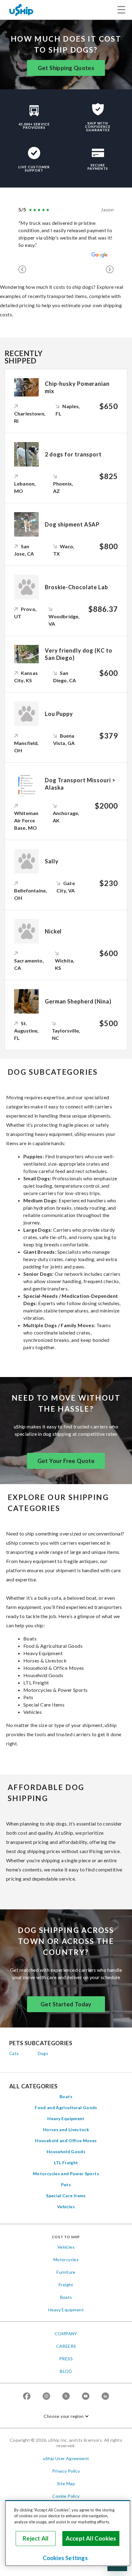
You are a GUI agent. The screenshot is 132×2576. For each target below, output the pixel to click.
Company (66, 2334)
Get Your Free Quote (66, 1461)
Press (66, 2359)
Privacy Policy (66, 2471)
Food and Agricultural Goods (66, 2107)
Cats (14, 2053)
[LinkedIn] (105, 2397)
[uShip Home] (21, 10)
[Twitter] (66, 2397)
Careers (66, 2346)
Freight (66, 2285)
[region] (68, 2533)
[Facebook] (27, 2397)
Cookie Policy (66, 2496)
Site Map (66, 2483)
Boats (66, 2096)
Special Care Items (66, 2196)
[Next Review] (110, 269)
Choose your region (64, 2416)
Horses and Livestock (66, 2129)
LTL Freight (66, 2163)
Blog (66, 2371)
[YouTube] (86, 2397)
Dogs (43, 2053)
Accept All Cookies (91, 2538)
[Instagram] (46, 2397)
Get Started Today (66, 2004)
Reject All (36, 2538)
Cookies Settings (65, 2558)
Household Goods (66, 2152)
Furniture (66, 2272)
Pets (66, 2185)
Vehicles (66, 2207)
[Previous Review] (22, 269)
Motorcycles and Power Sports (66, 2174)
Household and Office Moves (66, 2140)
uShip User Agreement (66, 2458)
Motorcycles (66, 2260)
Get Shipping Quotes (66, 68)
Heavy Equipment (66, 2118)
